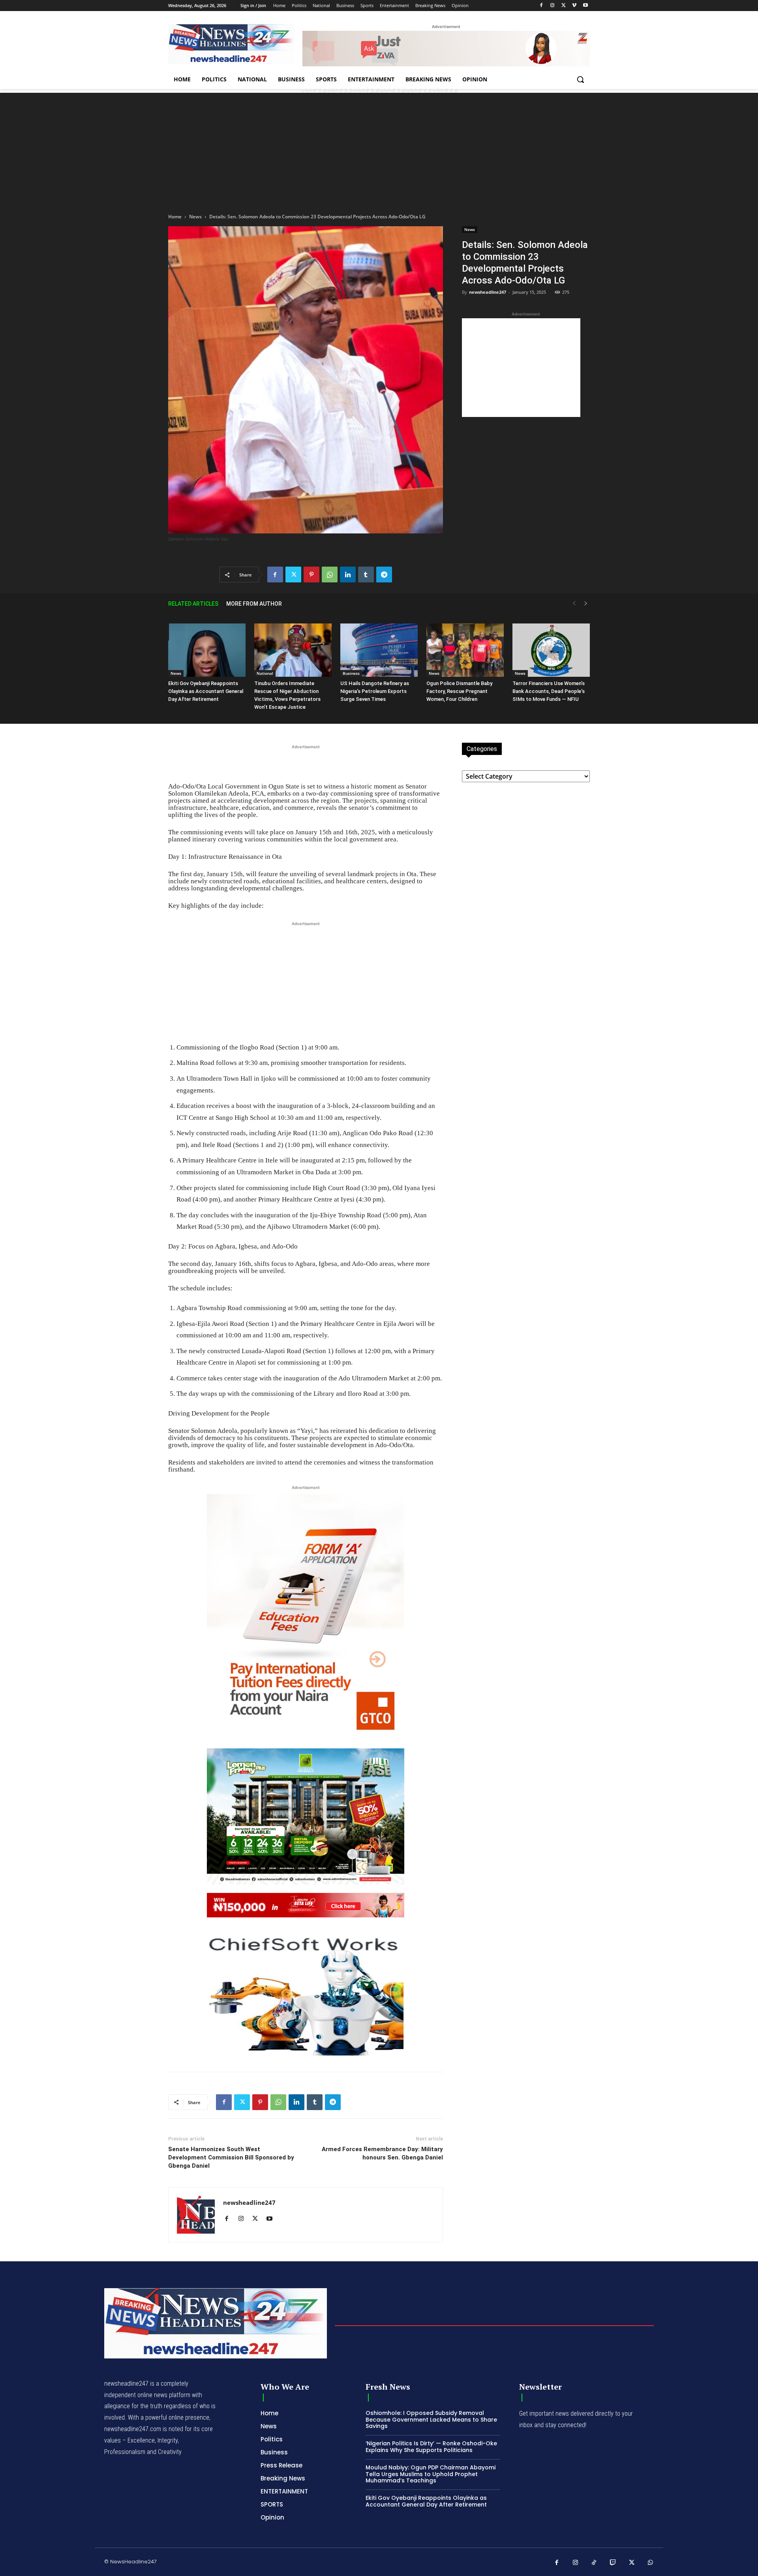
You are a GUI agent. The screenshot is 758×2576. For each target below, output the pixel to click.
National (265, 673)
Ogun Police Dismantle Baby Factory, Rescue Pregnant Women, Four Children (459, 691)
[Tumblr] (366, 575)
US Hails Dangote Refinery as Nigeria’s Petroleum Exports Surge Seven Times (375, 691)
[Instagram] (553, 6)
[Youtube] (585, 6)
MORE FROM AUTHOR (254, 604)
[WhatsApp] (330, 575)
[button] (580, 79)
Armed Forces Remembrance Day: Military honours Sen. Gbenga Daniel (382, 2153)
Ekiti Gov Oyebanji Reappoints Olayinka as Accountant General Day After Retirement (206, 691)
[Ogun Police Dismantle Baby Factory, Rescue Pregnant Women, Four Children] (465, 650)
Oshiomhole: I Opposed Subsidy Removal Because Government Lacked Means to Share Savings (431, 2420)
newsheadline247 (488, 292)
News (195, 217)
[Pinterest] (311, 575)
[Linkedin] (348, 575)
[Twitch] (613, 2563)
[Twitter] (564, 6)
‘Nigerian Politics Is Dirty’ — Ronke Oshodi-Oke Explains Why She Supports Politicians (431, 2447)
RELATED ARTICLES (193, 604)
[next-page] (586, 604)
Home (175, 217)
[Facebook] (541, 6)
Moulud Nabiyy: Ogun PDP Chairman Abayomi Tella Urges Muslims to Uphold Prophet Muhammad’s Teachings (431, 2474)
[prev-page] (574, 604)
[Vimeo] (574, 6)
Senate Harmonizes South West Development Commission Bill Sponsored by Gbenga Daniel (231, 2157)
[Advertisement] (379, 148)
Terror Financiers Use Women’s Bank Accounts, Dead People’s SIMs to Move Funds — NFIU (549, 691)
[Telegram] (384, 575)
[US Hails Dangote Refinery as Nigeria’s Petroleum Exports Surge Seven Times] (379, 650)
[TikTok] (594, 2563)
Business (351, 673)
